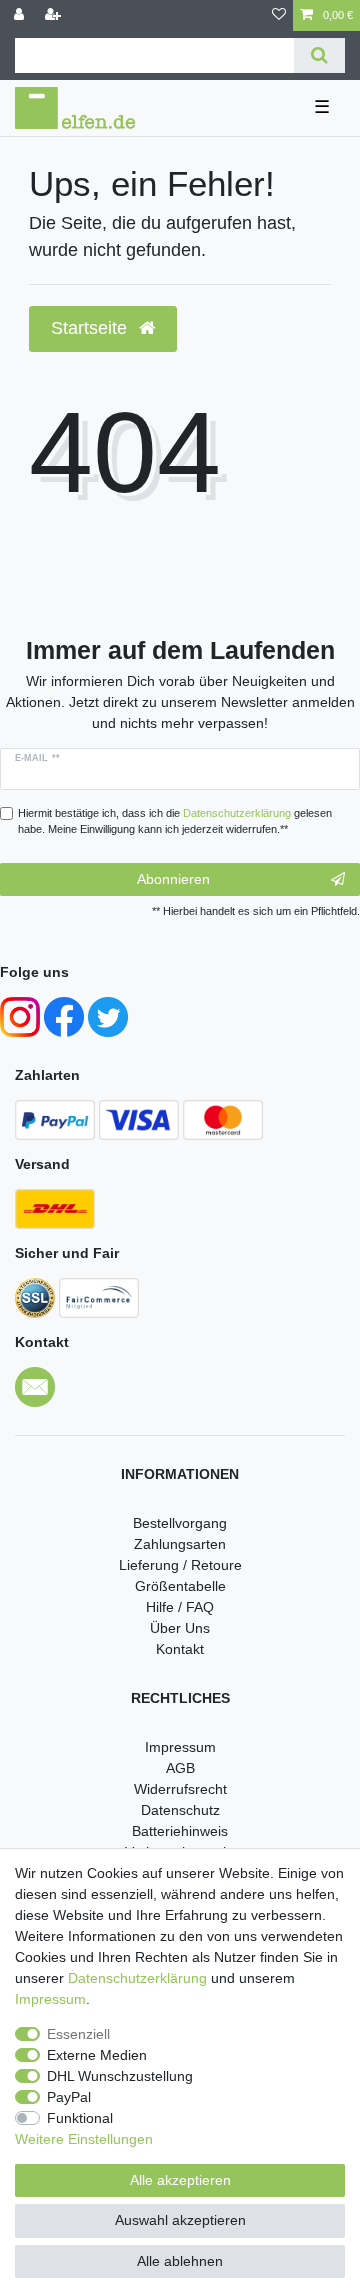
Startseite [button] (91, 328)
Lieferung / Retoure (180, 1565)
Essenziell (78, 2034)
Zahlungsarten (180, 1544)
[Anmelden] (21, 15)
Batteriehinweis (180, 1831)
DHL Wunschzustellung (120, 2076)
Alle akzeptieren (180, 2180)
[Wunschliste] (279, 15)
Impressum (180, 1747)
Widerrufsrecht (180, 1789)
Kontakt (180, 1649)
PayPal (69, 2097)
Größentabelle (180, 1586)
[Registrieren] (55, 15)
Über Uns (180, 1628)
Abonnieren (173, 879)
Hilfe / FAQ (180, 1607)
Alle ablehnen (180, 2261)
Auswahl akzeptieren (180, 2220)
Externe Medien (97, 2055)
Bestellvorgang (180, 1523)
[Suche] (319, 55)
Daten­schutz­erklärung (137, 1978)
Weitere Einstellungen (84, 2139)
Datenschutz (180, 1810)
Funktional (80, 2118)
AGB (180, 1768)
